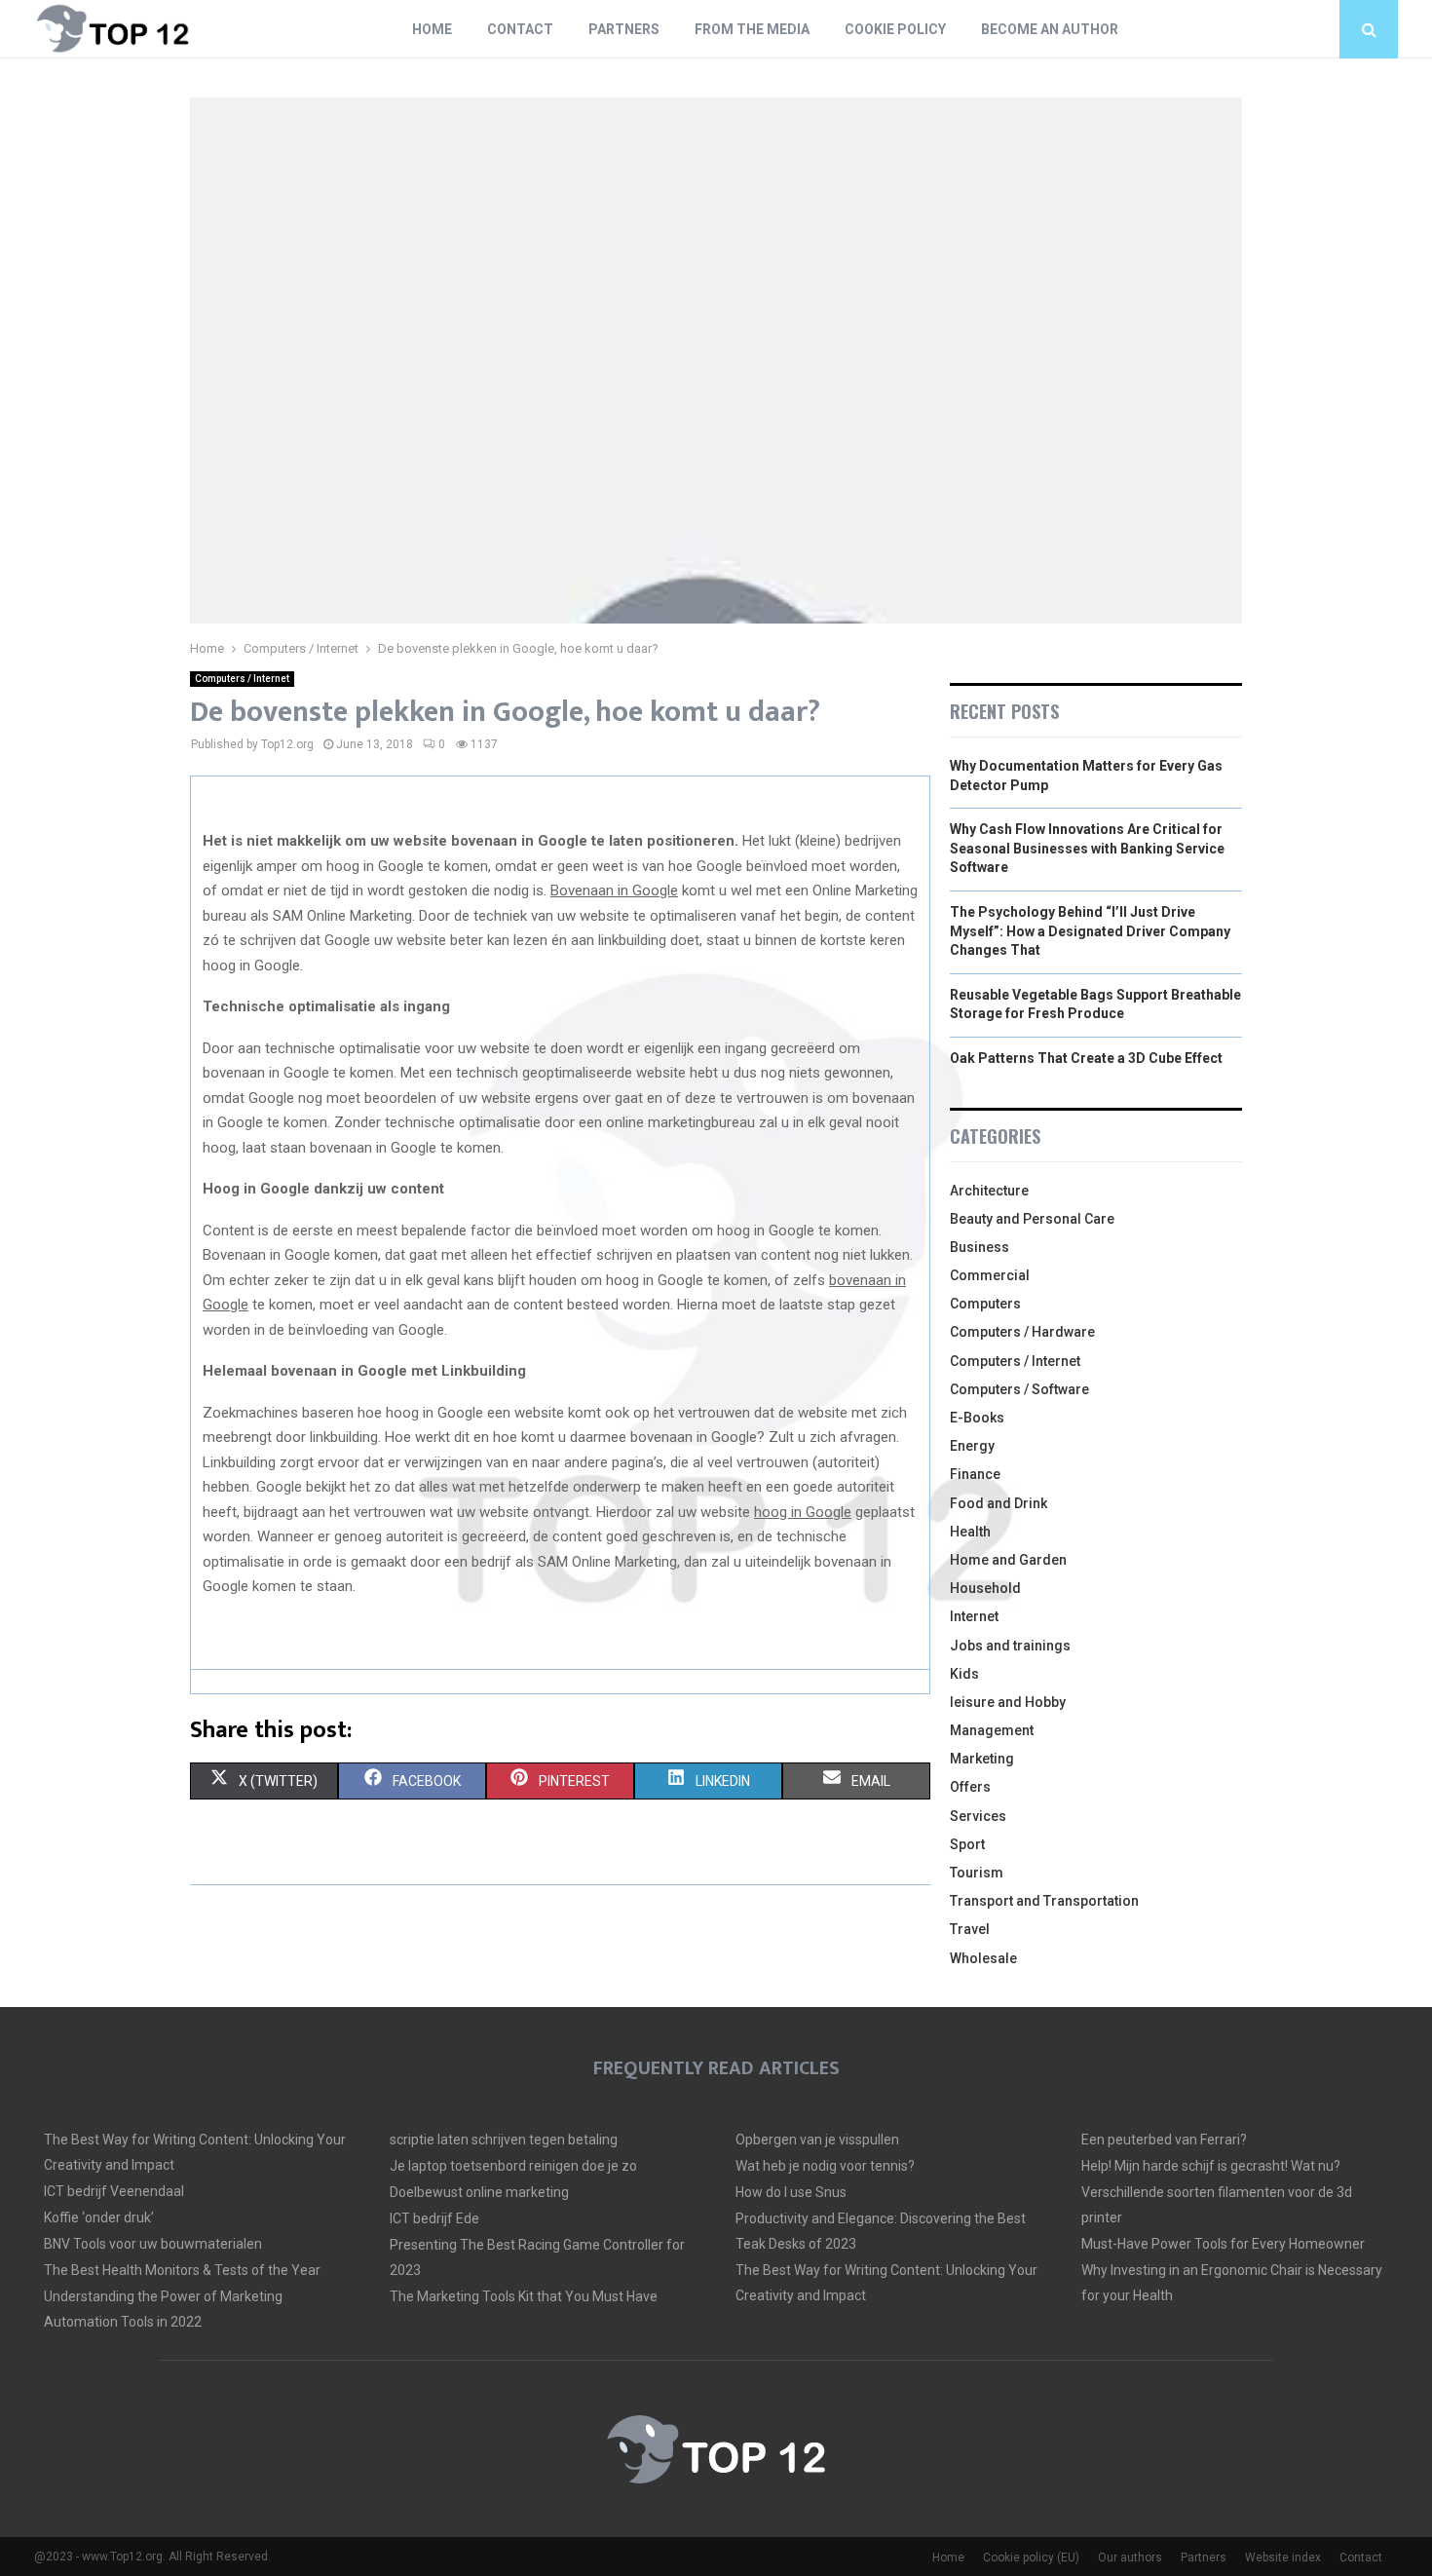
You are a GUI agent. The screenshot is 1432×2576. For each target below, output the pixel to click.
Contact (520, 29)
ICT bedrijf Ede (434, 2218)
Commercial (990, 1275)
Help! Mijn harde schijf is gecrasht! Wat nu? (1211, 2166)
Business (980, 1247)
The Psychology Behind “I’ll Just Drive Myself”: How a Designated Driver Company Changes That (1090, 931)
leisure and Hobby (1008, 1702)
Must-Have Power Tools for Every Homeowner (1223, 2244)
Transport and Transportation (1044, 1901)
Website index (1283, 2557)
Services (978, 1816)
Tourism (977, 1873)
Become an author (1050, 29)
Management (992, 1730)
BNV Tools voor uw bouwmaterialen (153, 2244)
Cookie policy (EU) (1031, 2557)
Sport (967, 1844)
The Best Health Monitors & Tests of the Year (182, 2270)
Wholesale (983, 1958)
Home (432, 29)
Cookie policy (895, 29)
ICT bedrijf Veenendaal (114, 2191)
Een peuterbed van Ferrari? (1164, 2140)
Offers (970, 1787)
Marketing (982, 1759)
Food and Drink (999, 1503)
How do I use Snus (791, 2192)
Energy (972, 1446)
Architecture (989, 1191)
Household (985, 1588)
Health (970, 1532)
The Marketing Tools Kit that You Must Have (524, 2296)
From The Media (752, 29)
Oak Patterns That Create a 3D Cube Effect (1086, 1058)
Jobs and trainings (1010, 1646)
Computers (985, 1304)
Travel (970, 1929)
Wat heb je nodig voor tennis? (825, 2166)
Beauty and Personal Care (1032, 1219)
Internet (974, 1616)
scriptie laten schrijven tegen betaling (504, 2140)
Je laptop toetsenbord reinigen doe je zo (513, 2166)
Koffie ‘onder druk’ (99, 2217)
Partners (624, 29)
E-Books (977, 1418)
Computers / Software (1019, 1389)
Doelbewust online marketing (479, 2192)
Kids (964, 1674)
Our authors (1130, 2557)
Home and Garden (1008, 1560)
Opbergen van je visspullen (817, 2140)
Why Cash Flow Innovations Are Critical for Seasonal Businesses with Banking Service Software (1087, 848)
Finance (975, 1474)
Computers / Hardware (1022, 1332)
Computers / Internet (242, 679)
